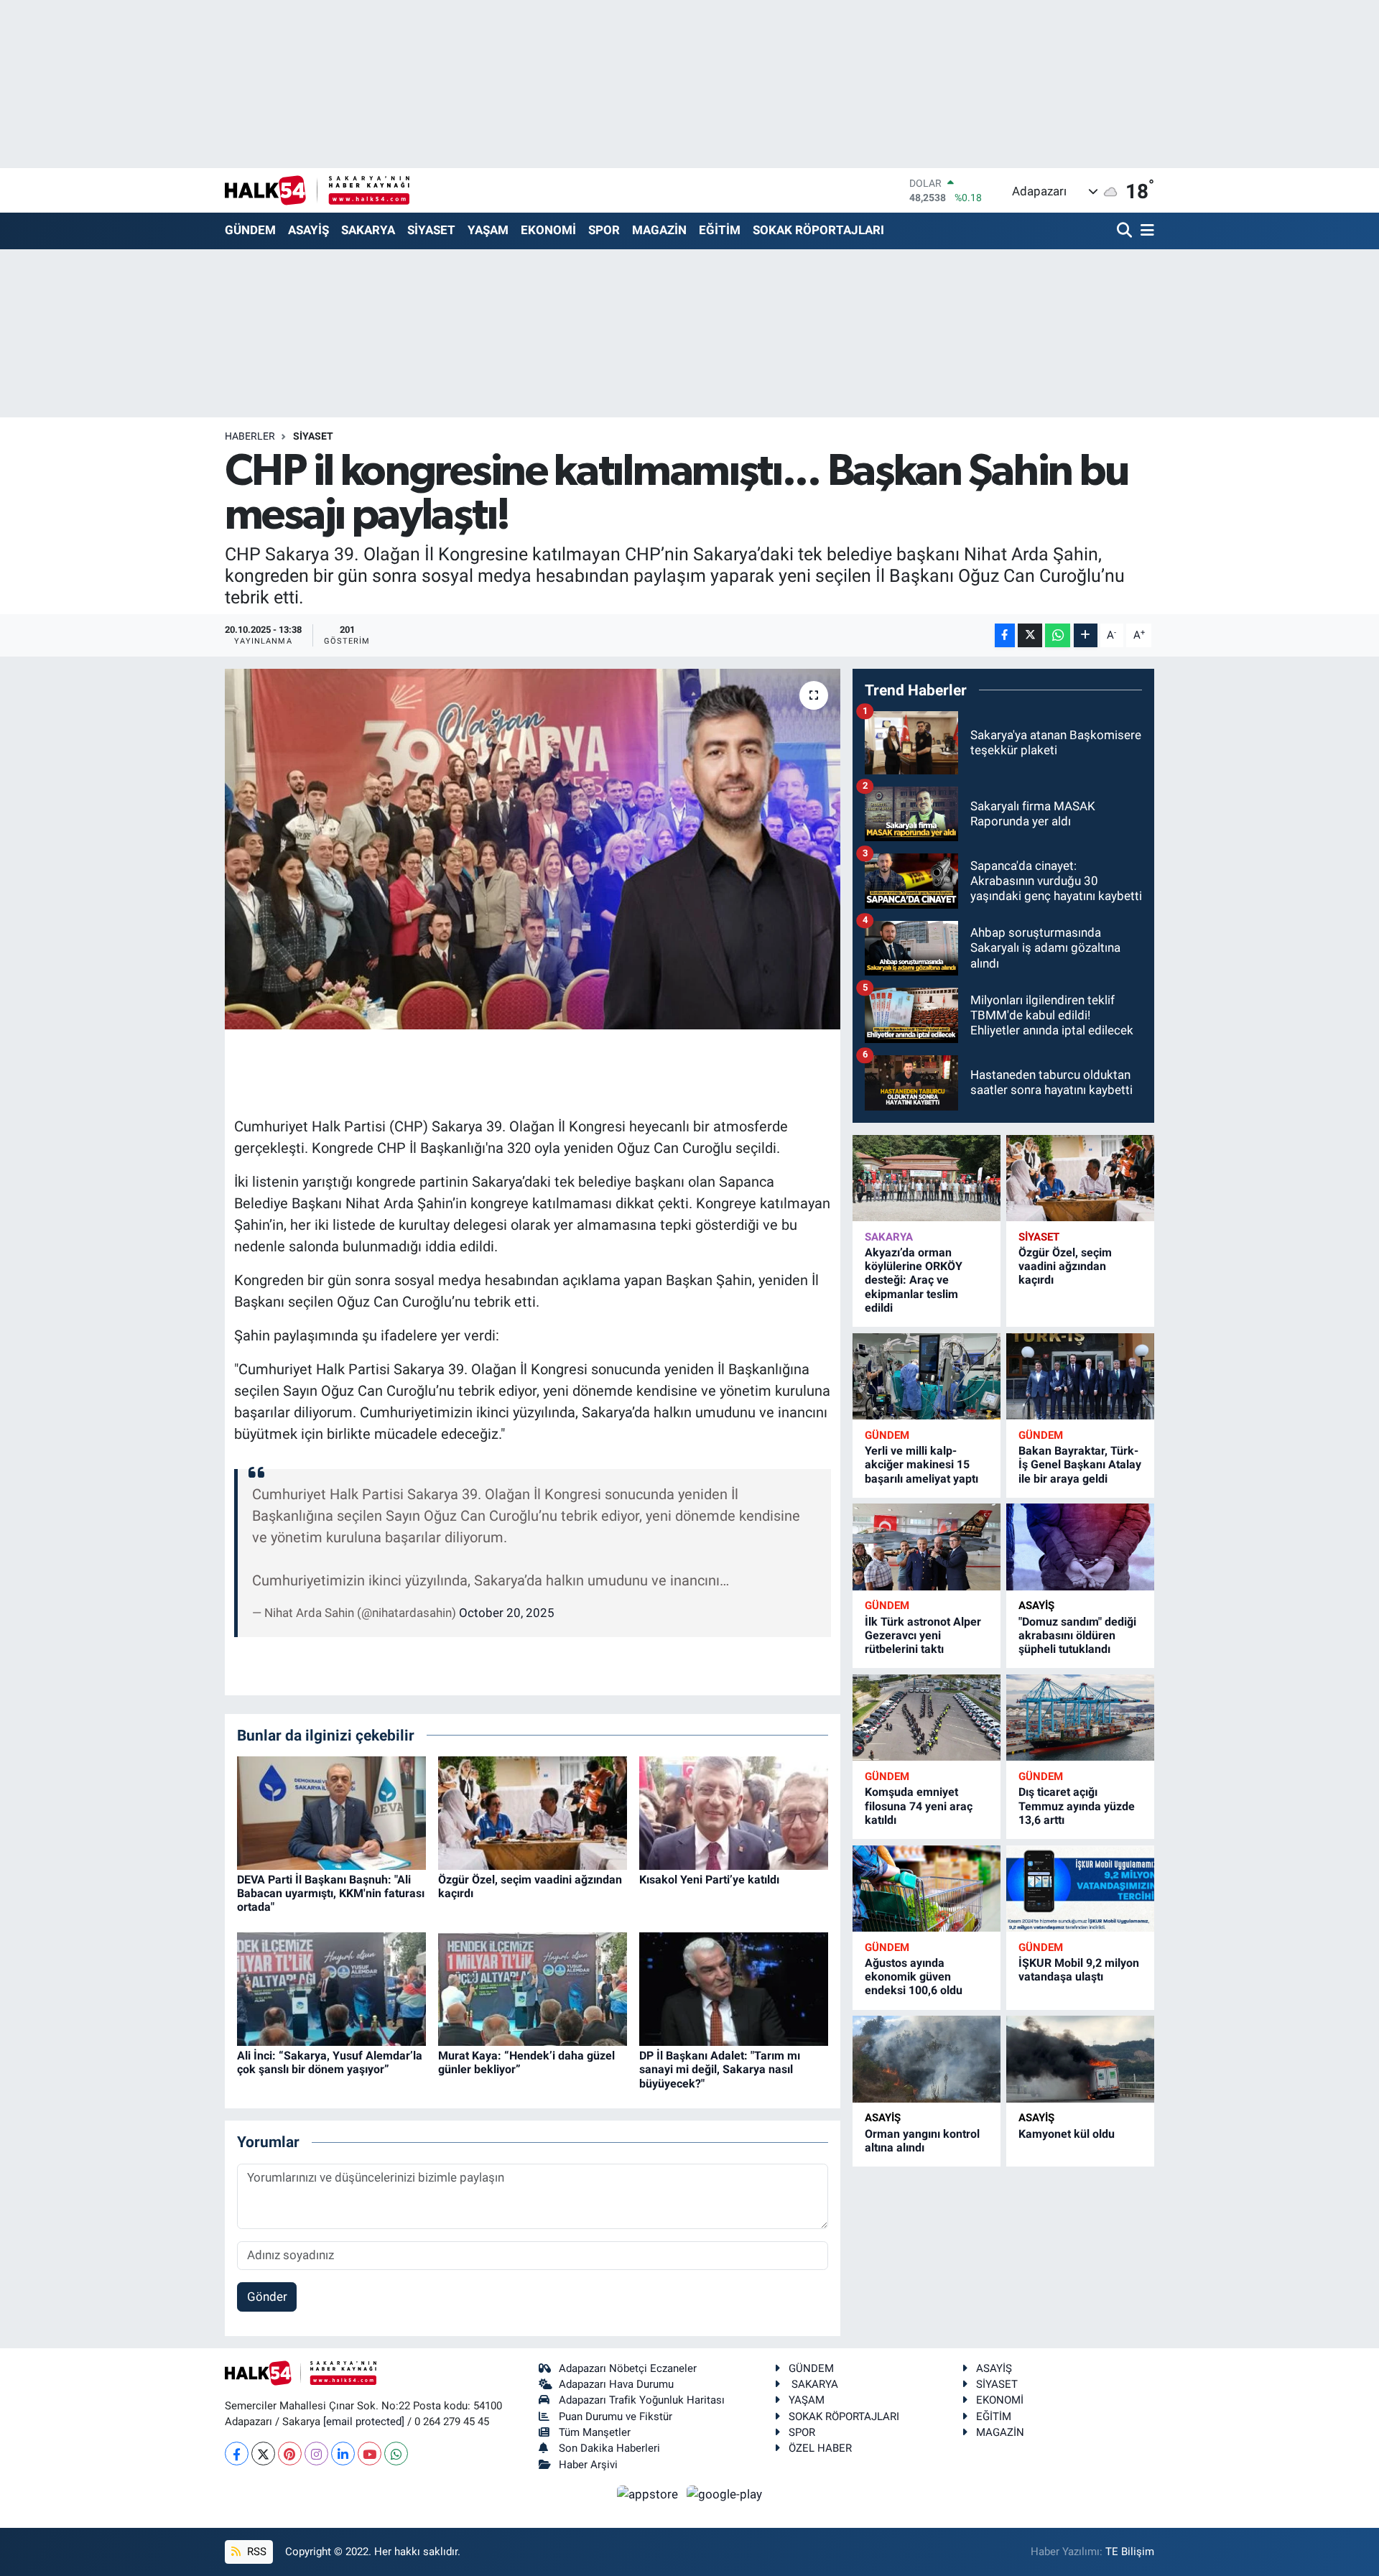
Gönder (267, 2297)
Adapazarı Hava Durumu (616, 2384)
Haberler (250, 436)
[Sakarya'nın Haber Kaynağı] (317, 190)
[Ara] (1126, 231)
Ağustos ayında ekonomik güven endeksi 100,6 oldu (914, 1977)
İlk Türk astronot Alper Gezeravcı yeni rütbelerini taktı (923, 1635)
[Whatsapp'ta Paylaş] (1058, 635)
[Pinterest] (290, 2454)
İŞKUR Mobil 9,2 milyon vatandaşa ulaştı (1079, 1970)
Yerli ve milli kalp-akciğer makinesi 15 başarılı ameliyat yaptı (921, 1464)
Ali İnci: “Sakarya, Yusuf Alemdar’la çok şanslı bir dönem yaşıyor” (330, 2062)
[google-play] (725, 2493)
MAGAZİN (659, 230)
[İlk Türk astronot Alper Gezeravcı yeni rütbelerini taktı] (927, 1547)
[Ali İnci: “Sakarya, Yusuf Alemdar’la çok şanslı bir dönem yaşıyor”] (331, 1988)
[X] (263, 2454)
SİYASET (431, 230)
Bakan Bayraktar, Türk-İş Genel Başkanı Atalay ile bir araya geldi (1080, 1464)
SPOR (604, 230)
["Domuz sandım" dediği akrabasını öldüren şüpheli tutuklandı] (1080, 1547)
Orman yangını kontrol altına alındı (922, 2141)
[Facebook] (237, 2454)
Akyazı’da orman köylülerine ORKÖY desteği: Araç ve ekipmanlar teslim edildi (914, 1280)
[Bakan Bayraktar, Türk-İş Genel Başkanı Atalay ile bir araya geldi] (1080, 1377)
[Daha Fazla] (1086, 635)
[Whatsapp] (396, 2454)
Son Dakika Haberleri (609, 2448)
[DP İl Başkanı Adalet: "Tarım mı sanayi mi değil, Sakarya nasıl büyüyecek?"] (734, 1988)
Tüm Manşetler (595, 2432)
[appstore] (649, 2493)
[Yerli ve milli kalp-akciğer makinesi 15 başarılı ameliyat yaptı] (927, 1377)
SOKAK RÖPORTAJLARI (818, 230)
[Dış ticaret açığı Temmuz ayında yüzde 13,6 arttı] (1080, 1718)
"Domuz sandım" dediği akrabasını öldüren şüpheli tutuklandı (1077, 1635)
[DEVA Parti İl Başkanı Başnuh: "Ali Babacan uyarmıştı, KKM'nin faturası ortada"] (331, 1812)
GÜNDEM (250, 230)
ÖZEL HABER (820, 2448)
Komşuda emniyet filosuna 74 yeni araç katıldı (919, 1806)
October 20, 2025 (507, 1613)
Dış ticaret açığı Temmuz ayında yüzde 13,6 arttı (1077, 1806)
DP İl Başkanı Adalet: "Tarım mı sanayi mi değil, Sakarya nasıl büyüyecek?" (720, 2069)
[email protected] (364, 2422)
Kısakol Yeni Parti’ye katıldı (709, 1880)
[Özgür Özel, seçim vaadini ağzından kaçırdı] (533, 1812)
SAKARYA (368, 230)
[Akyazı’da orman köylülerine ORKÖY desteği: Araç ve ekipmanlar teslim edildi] (927, 1178)
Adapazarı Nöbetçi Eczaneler (628, 2368)
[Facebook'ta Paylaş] (1005, 635)
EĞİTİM (720, 230)
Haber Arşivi (588, 2465)
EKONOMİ (548, 230)
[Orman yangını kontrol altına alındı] (927, 2059)
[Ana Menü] (1145, 231)
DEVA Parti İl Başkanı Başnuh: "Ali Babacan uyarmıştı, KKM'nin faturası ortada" (331, 1893)
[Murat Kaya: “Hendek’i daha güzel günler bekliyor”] (533, 1988)
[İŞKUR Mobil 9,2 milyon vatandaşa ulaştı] (1080, 1889)
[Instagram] (316, 2454)
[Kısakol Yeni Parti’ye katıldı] (734, 1812)
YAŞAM (488, 230)
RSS (255, 2552)
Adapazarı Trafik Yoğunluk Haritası (642, 2400)
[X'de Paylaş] (1030, 635)
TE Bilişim (1130, 2552)
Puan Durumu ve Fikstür (616, 2417)
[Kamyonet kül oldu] (1080, 2059)
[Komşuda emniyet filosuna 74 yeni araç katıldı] (927, 1718)
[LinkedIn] (343, 2454)
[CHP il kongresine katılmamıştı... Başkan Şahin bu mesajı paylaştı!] (533, 849)
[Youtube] (370, 2454)
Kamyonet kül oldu (1067, 2134)
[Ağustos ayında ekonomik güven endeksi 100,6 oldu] (927, 1889)
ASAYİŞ (308, 230)
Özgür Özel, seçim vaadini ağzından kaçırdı (1065, 1266)
